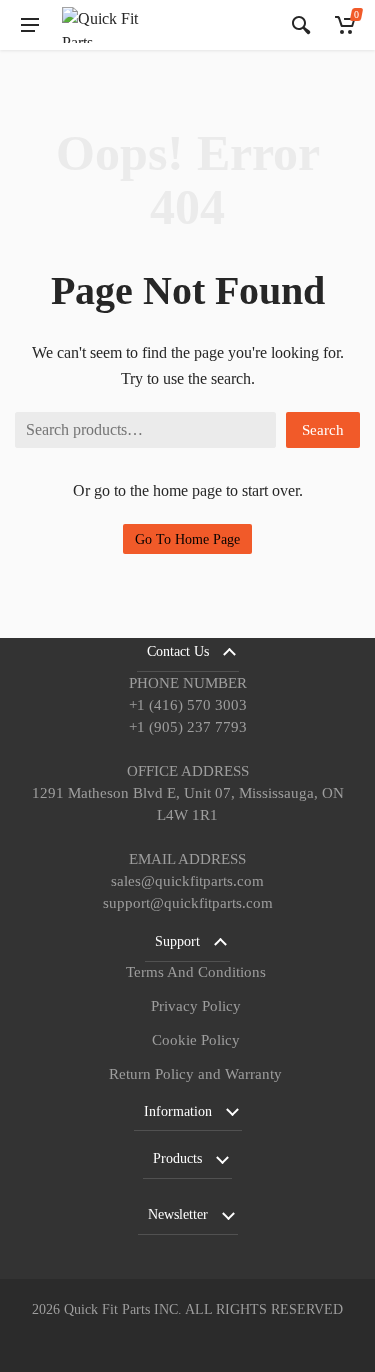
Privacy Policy (196, 1006)
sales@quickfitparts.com (187, 881)
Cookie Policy (196, 1040)
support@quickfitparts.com (188, 903)
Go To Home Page (187, 539)
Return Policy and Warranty (195, 1074)
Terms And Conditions (196, 972)
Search (323, 430)
